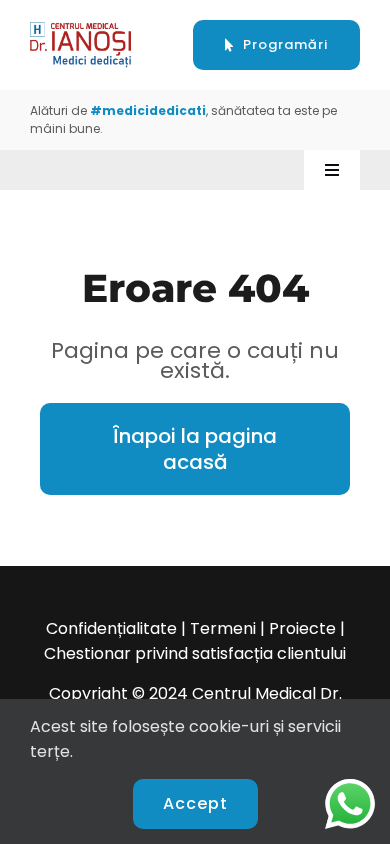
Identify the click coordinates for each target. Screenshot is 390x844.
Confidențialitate (111, 628)
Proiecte (302, 628)
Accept (195, 803)
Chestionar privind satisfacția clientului (195, 653)
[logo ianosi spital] (80, 29)
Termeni (223, 628)
